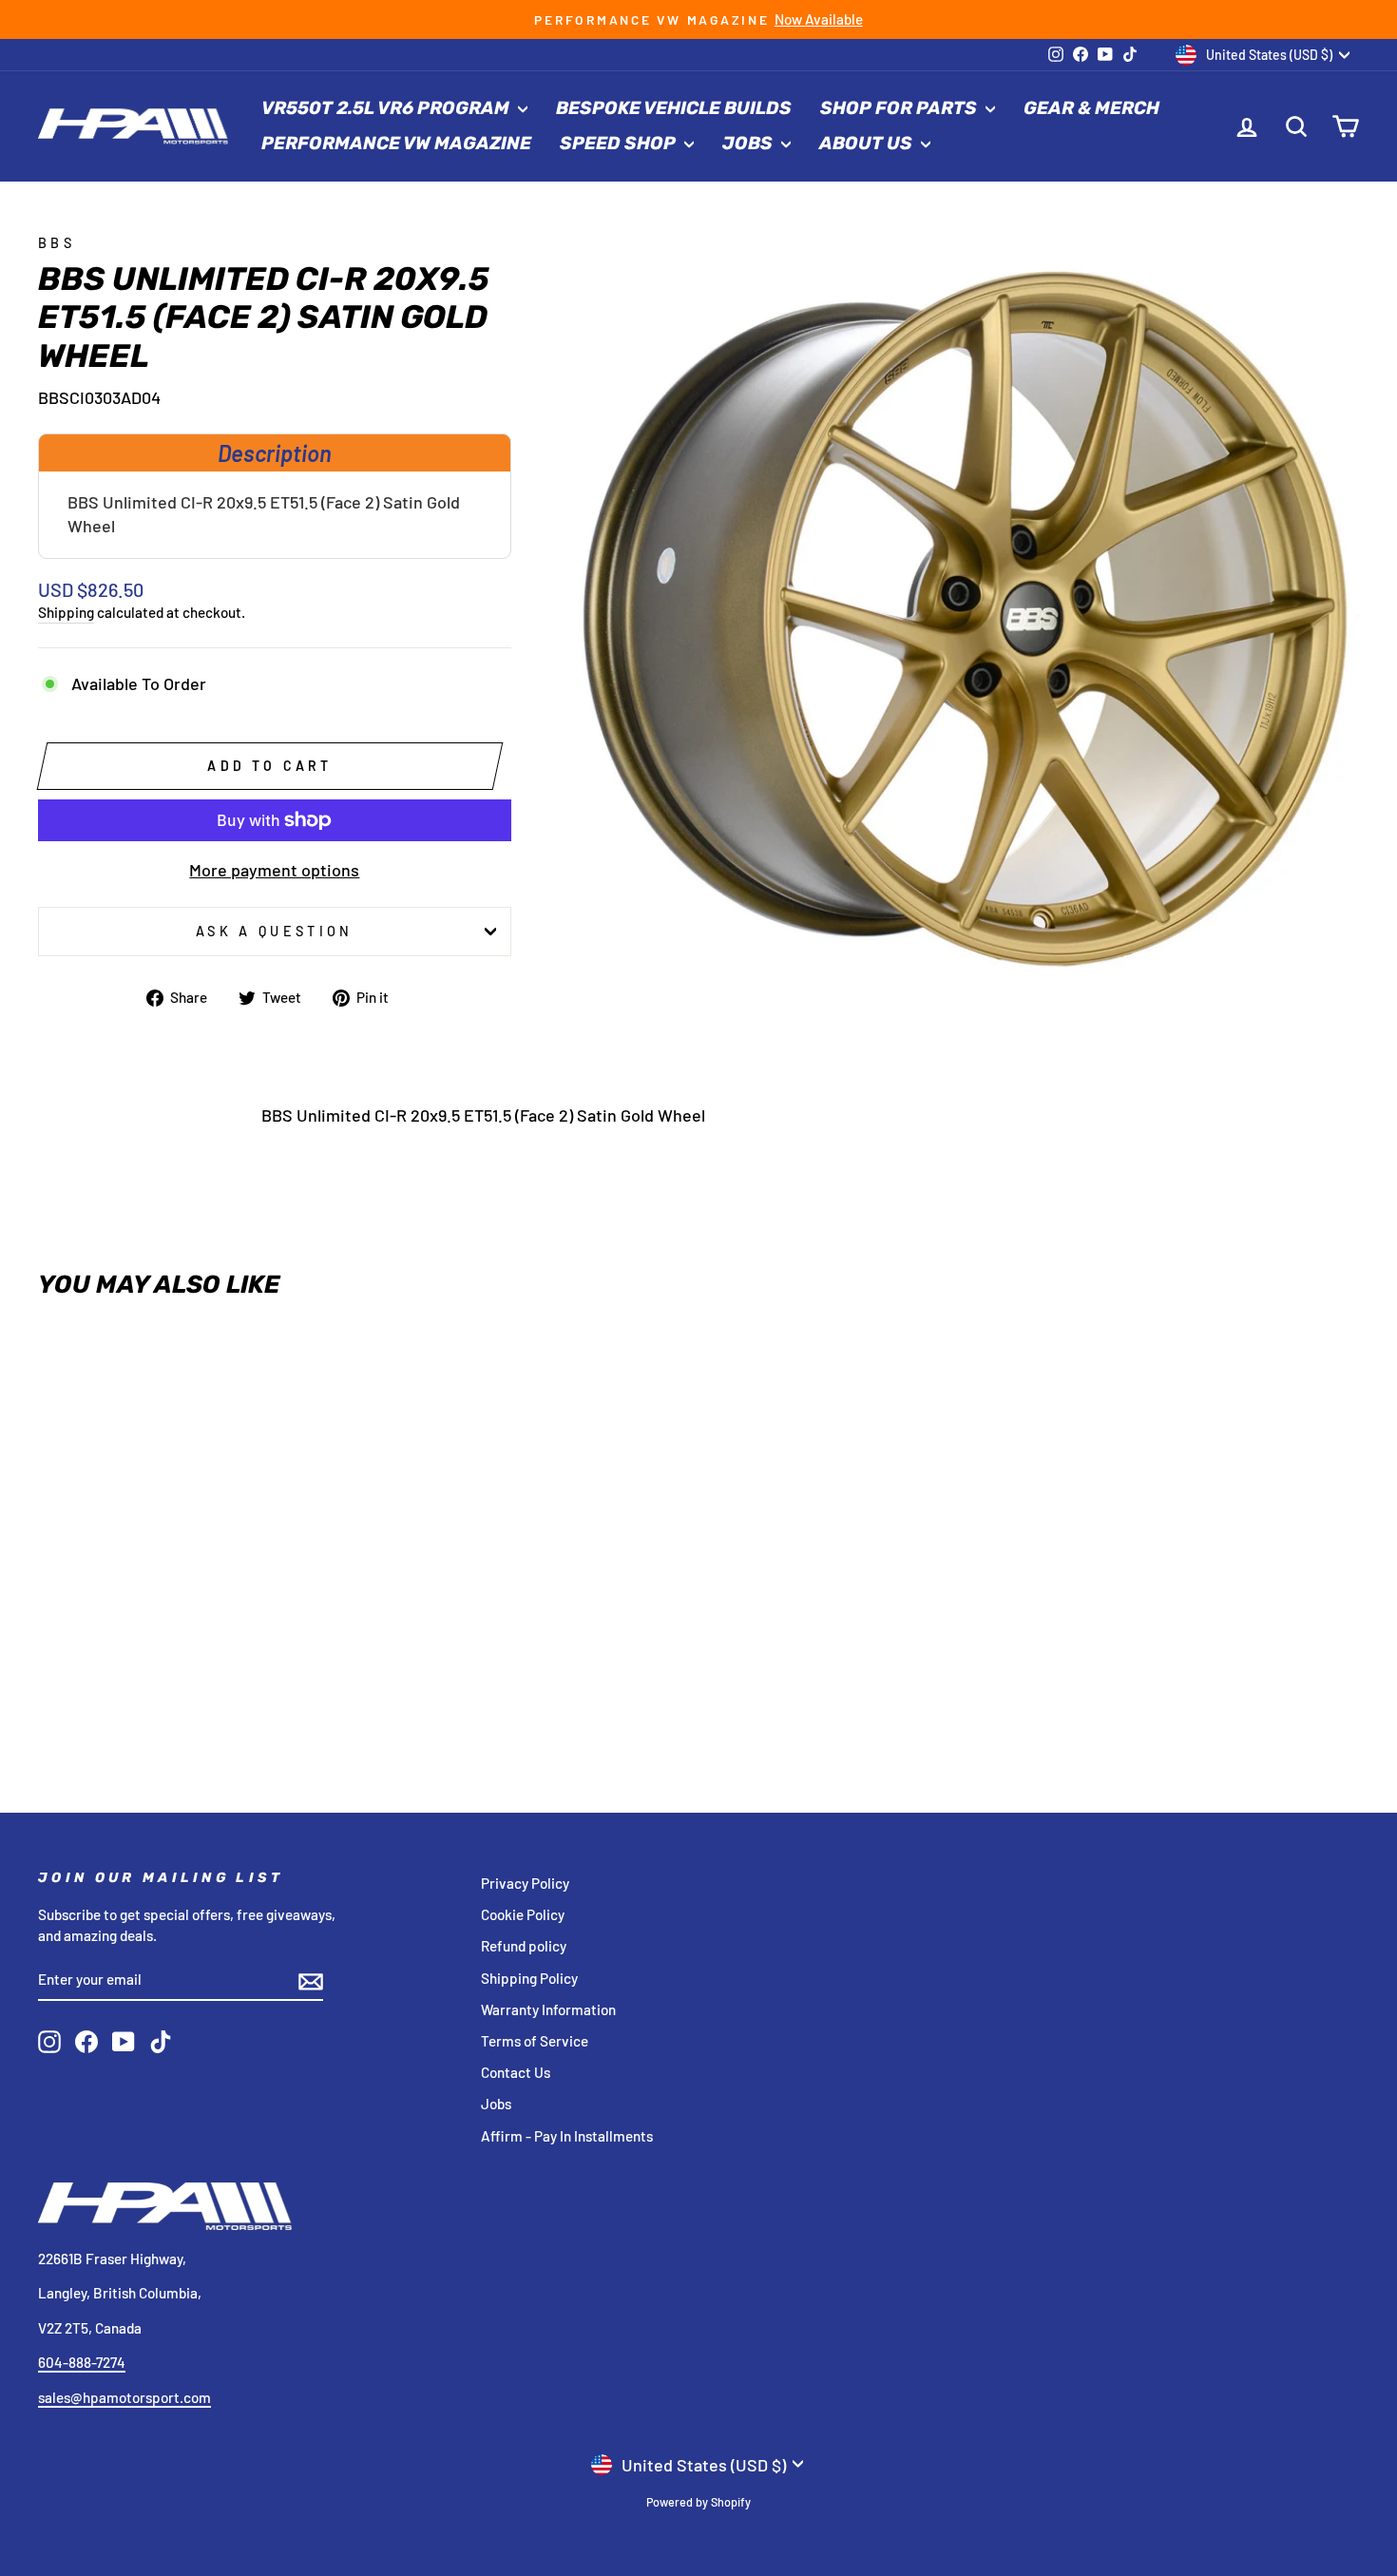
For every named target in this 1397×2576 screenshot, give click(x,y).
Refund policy (524, 1946)
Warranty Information (548, 2009)
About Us (868, 143)
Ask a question (274, 931)
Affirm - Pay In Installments (567, 2136)
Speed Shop (620, 143)
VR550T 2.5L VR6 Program (387, 108)
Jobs (749, 143)
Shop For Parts (900, 108)
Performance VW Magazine (396, 143)
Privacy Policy (525, 1883)
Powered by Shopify (698, 2502)
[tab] (275, 452)
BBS (57, 243)
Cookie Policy (523, 1914)
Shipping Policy (529, 1978)
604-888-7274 (82, 2362)
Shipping (66, 612)
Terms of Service (535, 2041)
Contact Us (516, 2072)
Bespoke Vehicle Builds (674, 108)
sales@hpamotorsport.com (124, 2397)
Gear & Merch (1091, 108)
